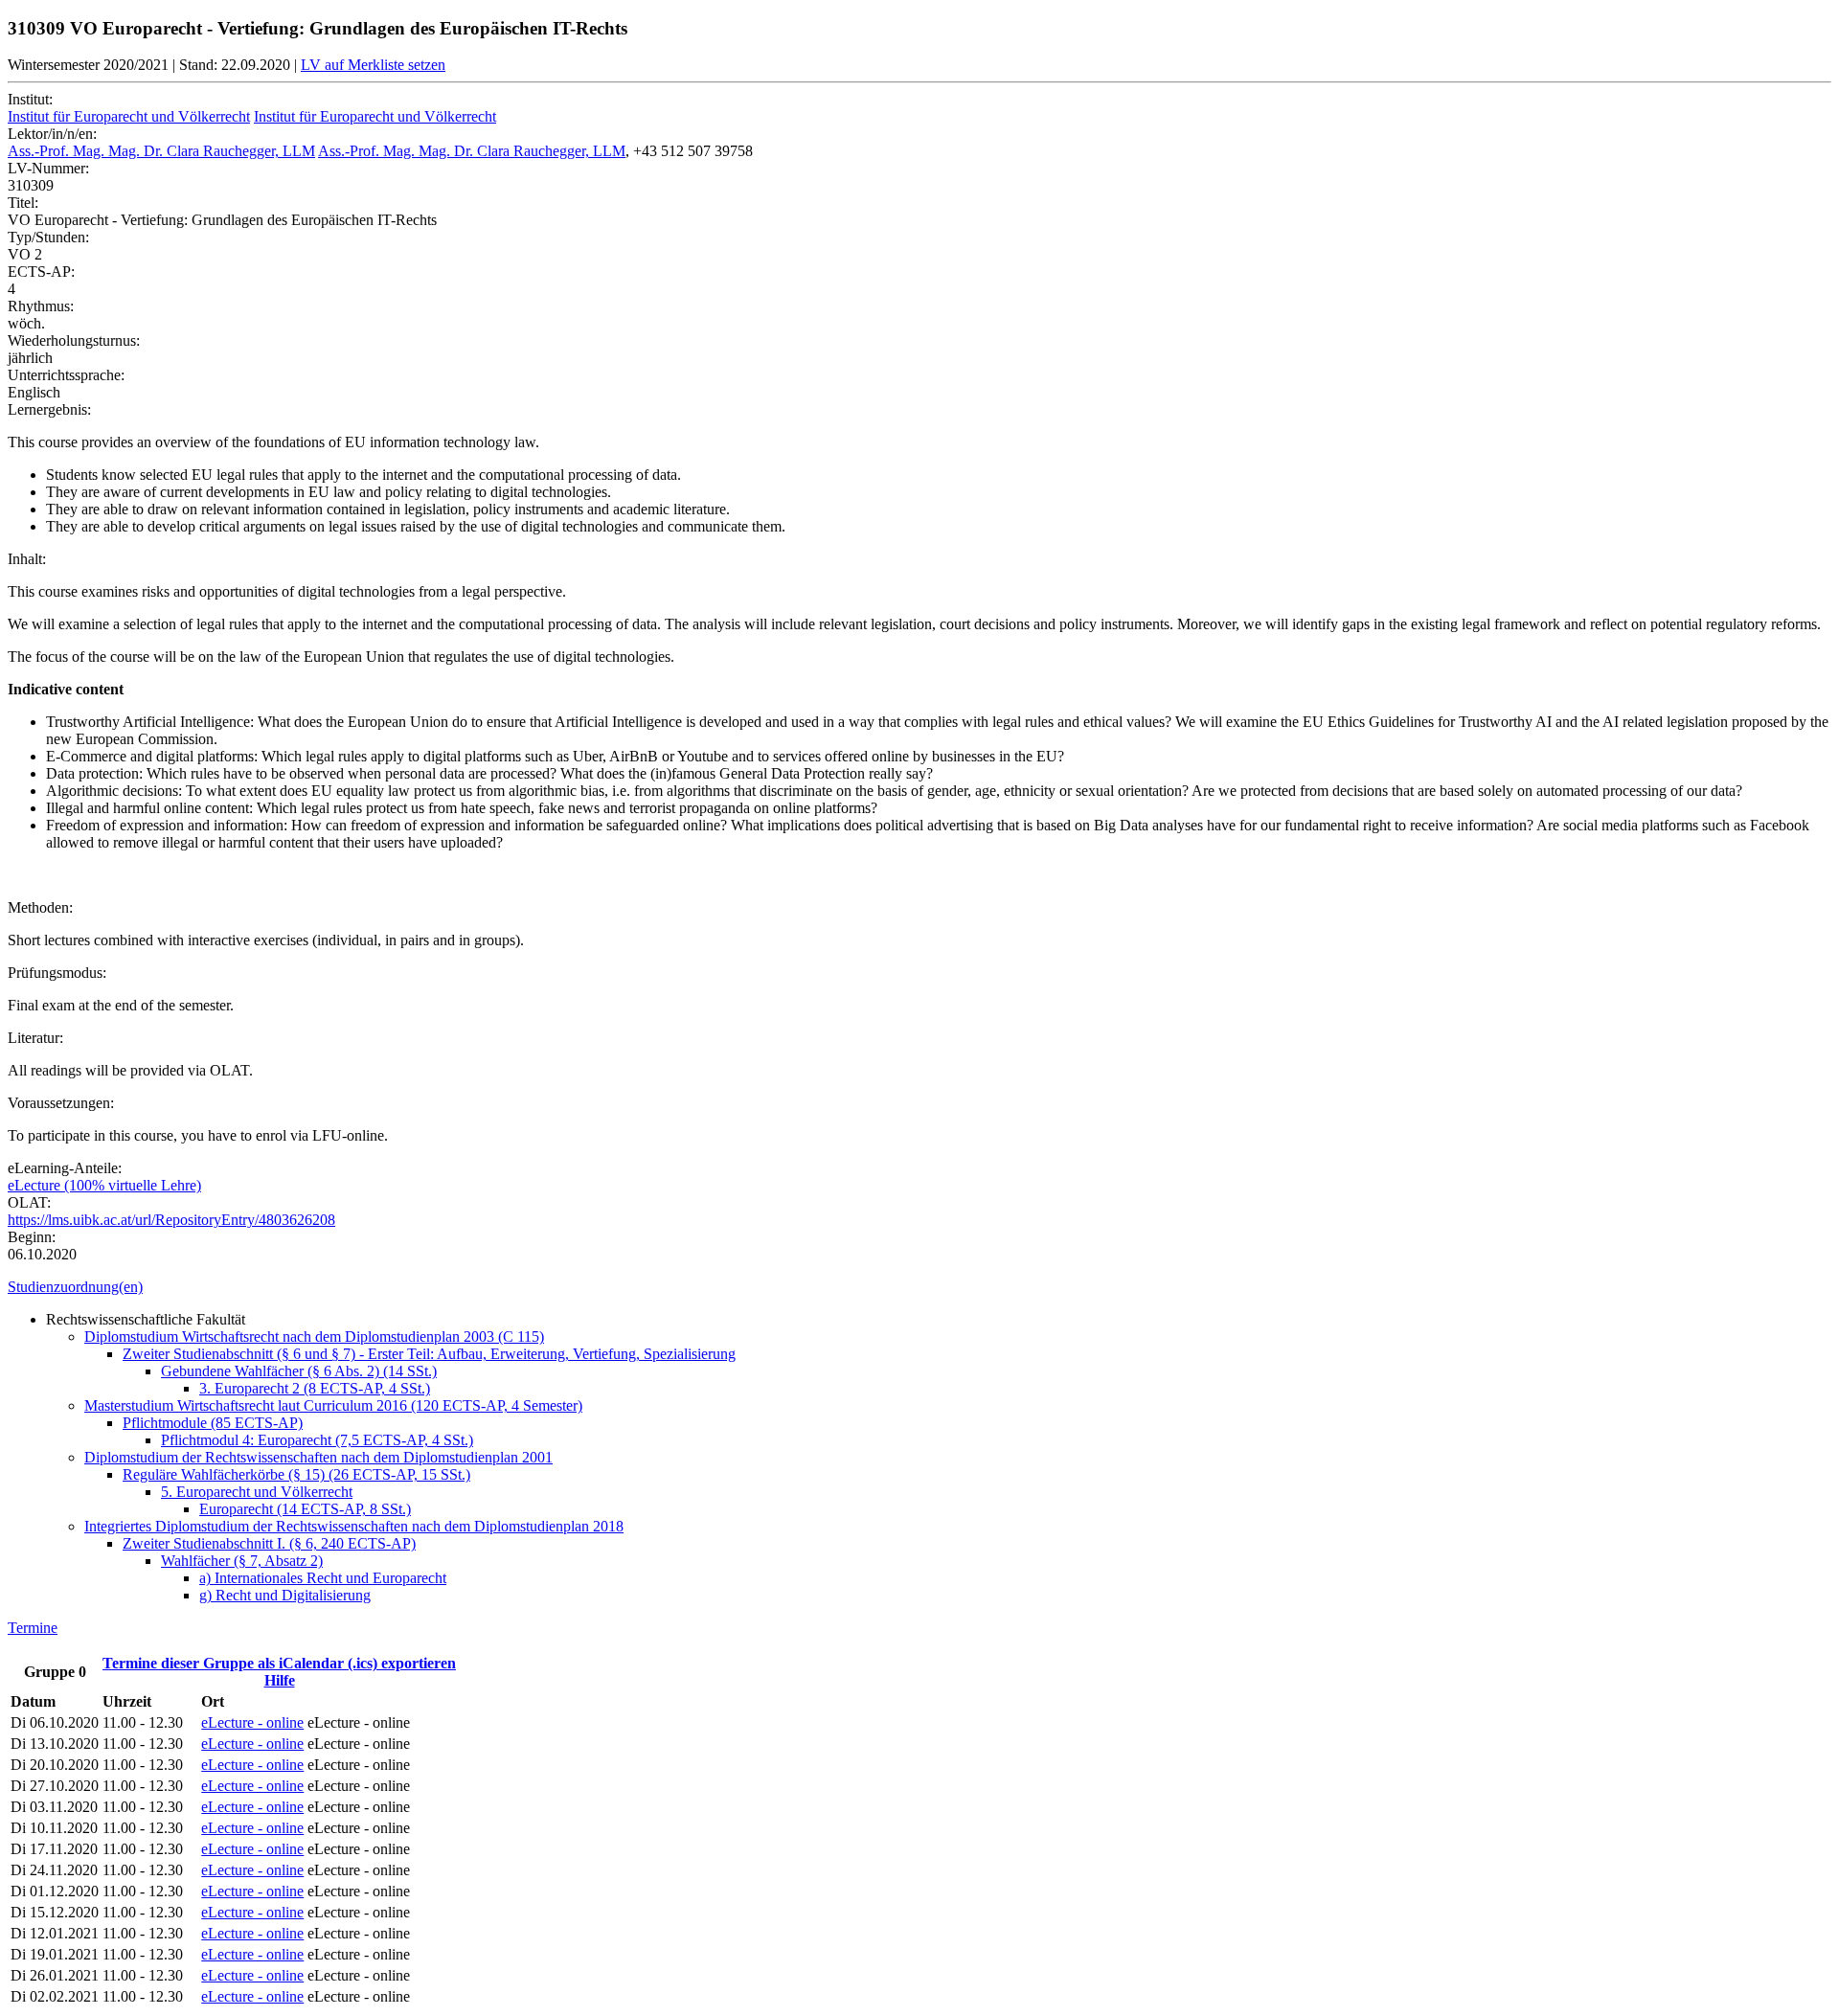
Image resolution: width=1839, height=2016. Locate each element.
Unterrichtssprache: (66, 375)
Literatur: (35, 1038)
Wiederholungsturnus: (74, 340)
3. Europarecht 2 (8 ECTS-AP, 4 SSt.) (315, 1388)
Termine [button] (33, 1628)
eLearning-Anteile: (65, 1168)
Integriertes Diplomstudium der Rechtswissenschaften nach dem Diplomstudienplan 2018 (354, 1526)
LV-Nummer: (48, 168)
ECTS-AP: (41, 272)
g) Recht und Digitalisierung (285, 1595)
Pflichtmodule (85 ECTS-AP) (213, 1423)
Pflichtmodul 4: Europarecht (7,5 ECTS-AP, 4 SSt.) (317, 1440)
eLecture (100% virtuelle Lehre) (104, 1185)
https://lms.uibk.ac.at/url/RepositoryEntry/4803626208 (171, 1220)
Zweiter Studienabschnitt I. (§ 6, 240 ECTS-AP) (269, 1543)
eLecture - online (252, 1722)
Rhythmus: (41, 306)
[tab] (919, 1287)
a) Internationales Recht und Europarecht (323, 1578)
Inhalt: (27, 559)
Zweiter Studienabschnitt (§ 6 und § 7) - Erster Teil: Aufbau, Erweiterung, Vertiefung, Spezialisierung (429, 1354)
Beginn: (32, 1237)
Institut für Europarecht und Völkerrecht (129, 116)
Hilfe (280, 1680)
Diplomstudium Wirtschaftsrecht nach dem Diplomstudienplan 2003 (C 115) (314, 1336)
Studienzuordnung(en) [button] (75, 1287)
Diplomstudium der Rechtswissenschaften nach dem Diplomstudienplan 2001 (318, 1457)
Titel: (23, 203)
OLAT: (29, 1202)
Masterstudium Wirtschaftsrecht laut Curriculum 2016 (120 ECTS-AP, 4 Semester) (333, 1405)
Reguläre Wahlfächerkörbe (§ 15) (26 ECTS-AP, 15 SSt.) (296, 1474)
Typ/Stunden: (48, 237)
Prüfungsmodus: (57, 973)
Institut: (30, 99)
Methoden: (40, 907)
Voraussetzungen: (61, 1103)
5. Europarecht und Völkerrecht (257, 1492)
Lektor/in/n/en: (52, 134)
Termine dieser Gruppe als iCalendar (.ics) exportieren (279, 1663)
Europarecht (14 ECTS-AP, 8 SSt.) (305, 1509)
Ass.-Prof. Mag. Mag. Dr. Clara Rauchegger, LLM (161, 151)
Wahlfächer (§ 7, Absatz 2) (242, 1561)
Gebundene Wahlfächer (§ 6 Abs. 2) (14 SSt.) (299, 1371)
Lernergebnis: (49, 409)
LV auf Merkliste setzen (373, 65)
